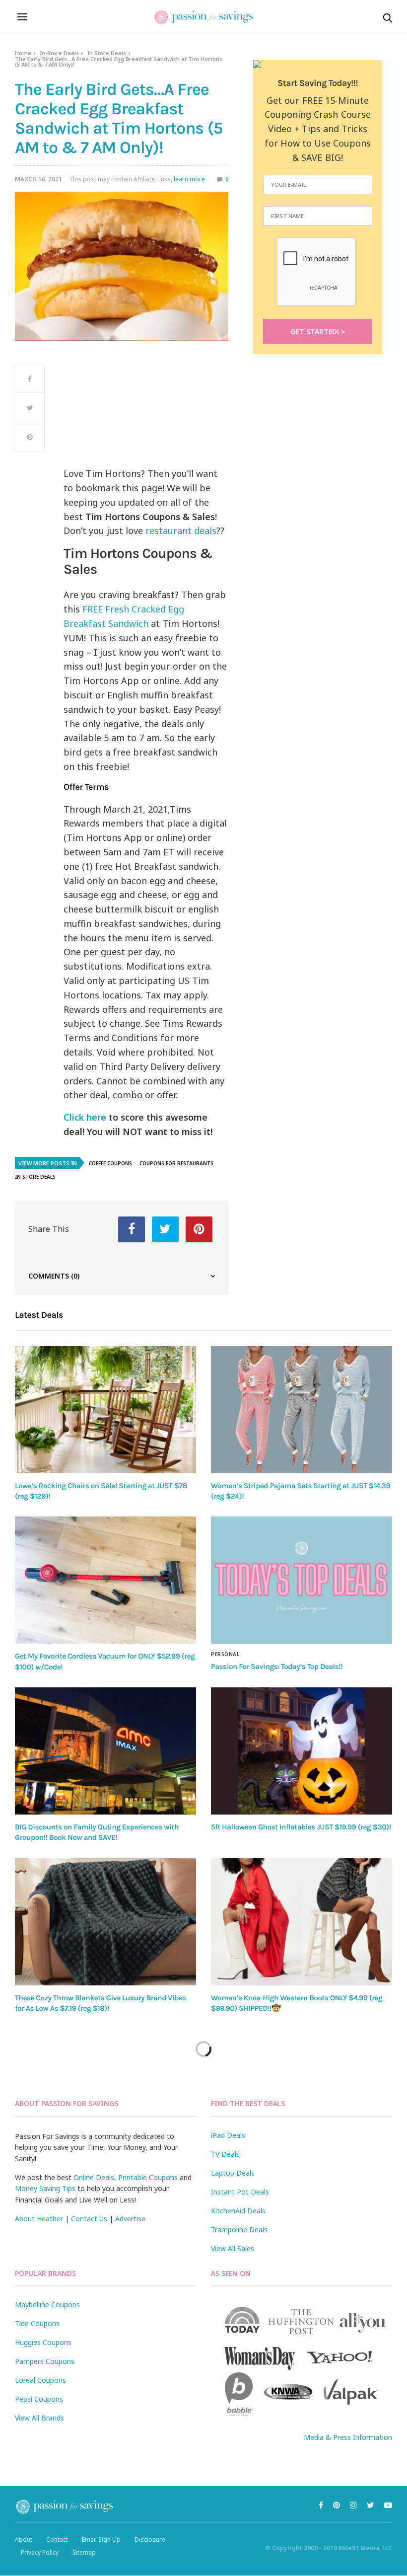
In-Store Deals (59, 53)
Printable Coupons (148, 2177)
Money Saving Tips (45, 2188)
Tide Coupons (37, 2323)
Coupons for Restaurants (176, 1163)
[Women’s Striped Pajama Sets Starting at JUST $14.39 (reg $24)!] (302, 1410)
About (24, 2539)
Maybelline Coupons (47, 2305)
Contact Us (89, 2219)
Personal (225, 1654)
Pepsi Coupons (39, 2399)
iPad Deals (228, 2135)
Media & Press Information (348, 2437)
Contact (57, 2539)
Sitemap (84, 2552)
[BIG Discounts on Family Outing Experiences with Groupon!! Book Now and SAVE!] (105, 1751)
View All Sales (233, 2248)
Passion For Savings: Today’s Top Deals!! (277, 1667)
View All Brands (39, 2418)
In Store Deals (107, 53)
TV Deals (225, 2154)
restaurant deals (181, 530)
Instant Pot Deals (240, 2192)
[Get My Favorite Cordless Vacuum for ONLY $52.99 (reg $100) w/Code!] (105, 1580)
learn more (189, 179)
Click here (85, 1117)
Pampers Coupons (45, 2361)
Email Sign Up (101, 2539)
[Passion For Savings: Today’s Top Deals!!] (302, 1580)
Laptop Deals (233, 2173)
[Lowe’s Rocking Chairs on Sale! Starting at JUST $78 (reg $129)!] (105, 1410)
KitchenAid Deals (238, 2211)
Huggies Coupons (43, 2342)
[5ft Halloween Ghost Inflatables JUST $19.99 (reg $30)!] (302, 1751)
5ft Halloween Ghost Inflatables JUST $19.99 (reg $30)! (301, 1827)
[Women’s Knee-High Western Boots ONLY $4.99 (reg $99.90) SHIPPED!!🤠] (302, 1922)
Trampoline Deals (239, 2230)
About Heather (39, 2219)
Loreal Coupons (40, 2380)
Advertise (130, 2219)
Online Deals (94, 2177)
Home (23, 53)
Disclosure (150, 2539)
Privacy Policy (40, 2552)
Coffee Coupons (110, 1163)
